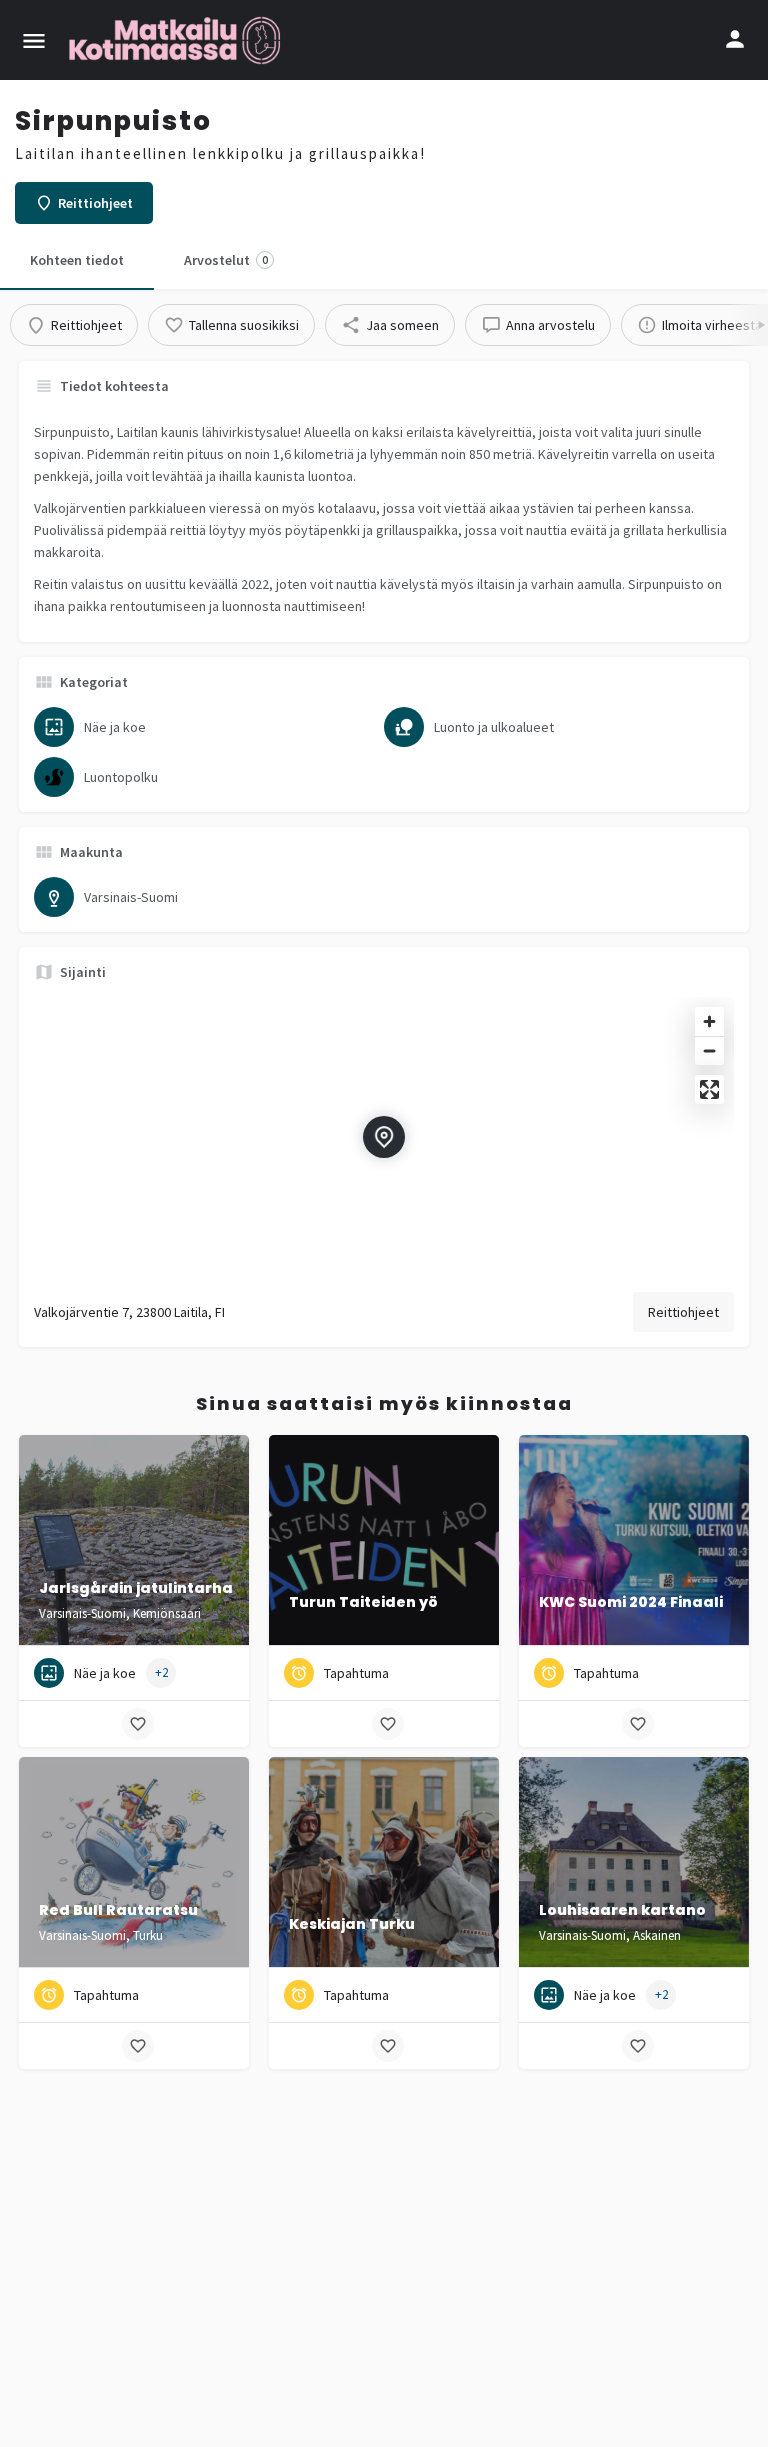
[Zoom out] (709, 1050)
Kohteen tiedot (77, 260)
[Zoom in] (709, 1021)
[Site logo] (177, 40)
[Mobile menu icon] (34, 40)
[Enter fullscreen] (709, 1089)
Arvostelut (226, 260)
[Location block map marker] (384, 1137)
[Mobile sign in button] (735, 39)
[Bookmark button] (138, 1724)
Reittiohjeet (683, 1312)
